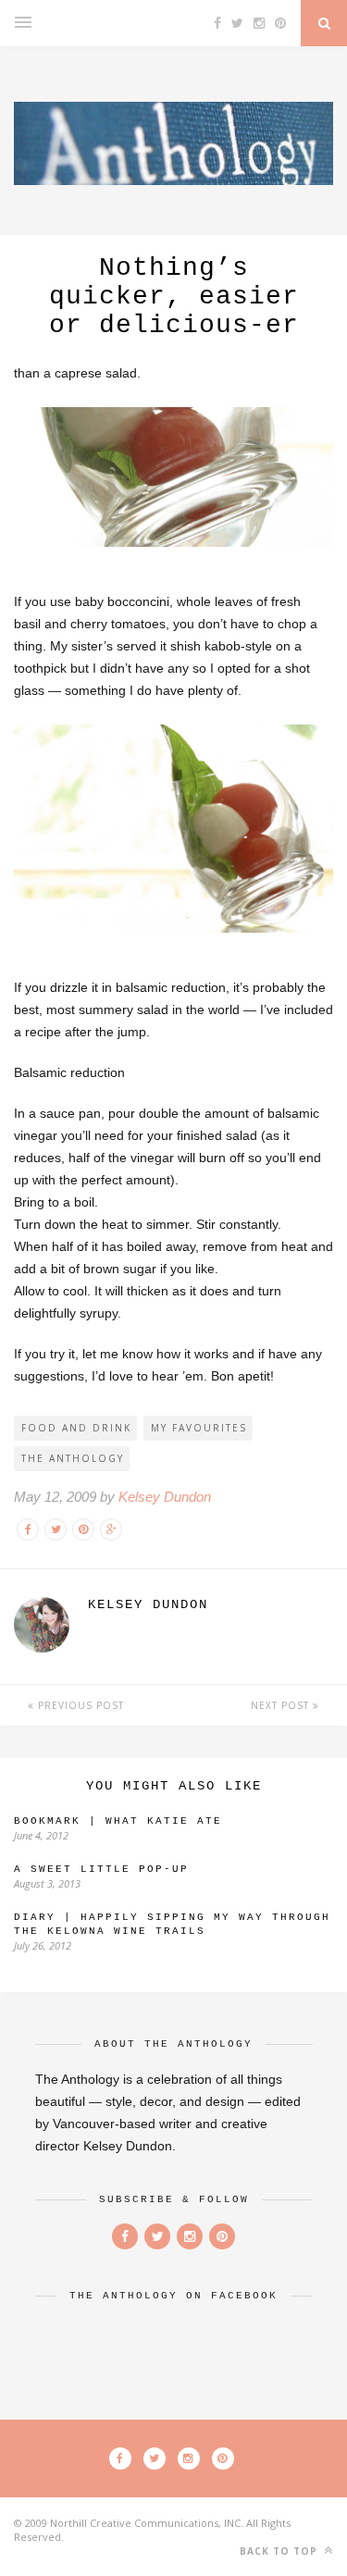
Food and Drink (76, 1428)
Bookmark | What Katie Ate (118, 1821)
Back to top (280, 2551)
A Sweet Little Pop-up (101, 1869)
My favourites (199, 1428)
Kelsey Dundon (165, 1497)
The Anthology (73, 1458)
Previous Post (79, 1705)
